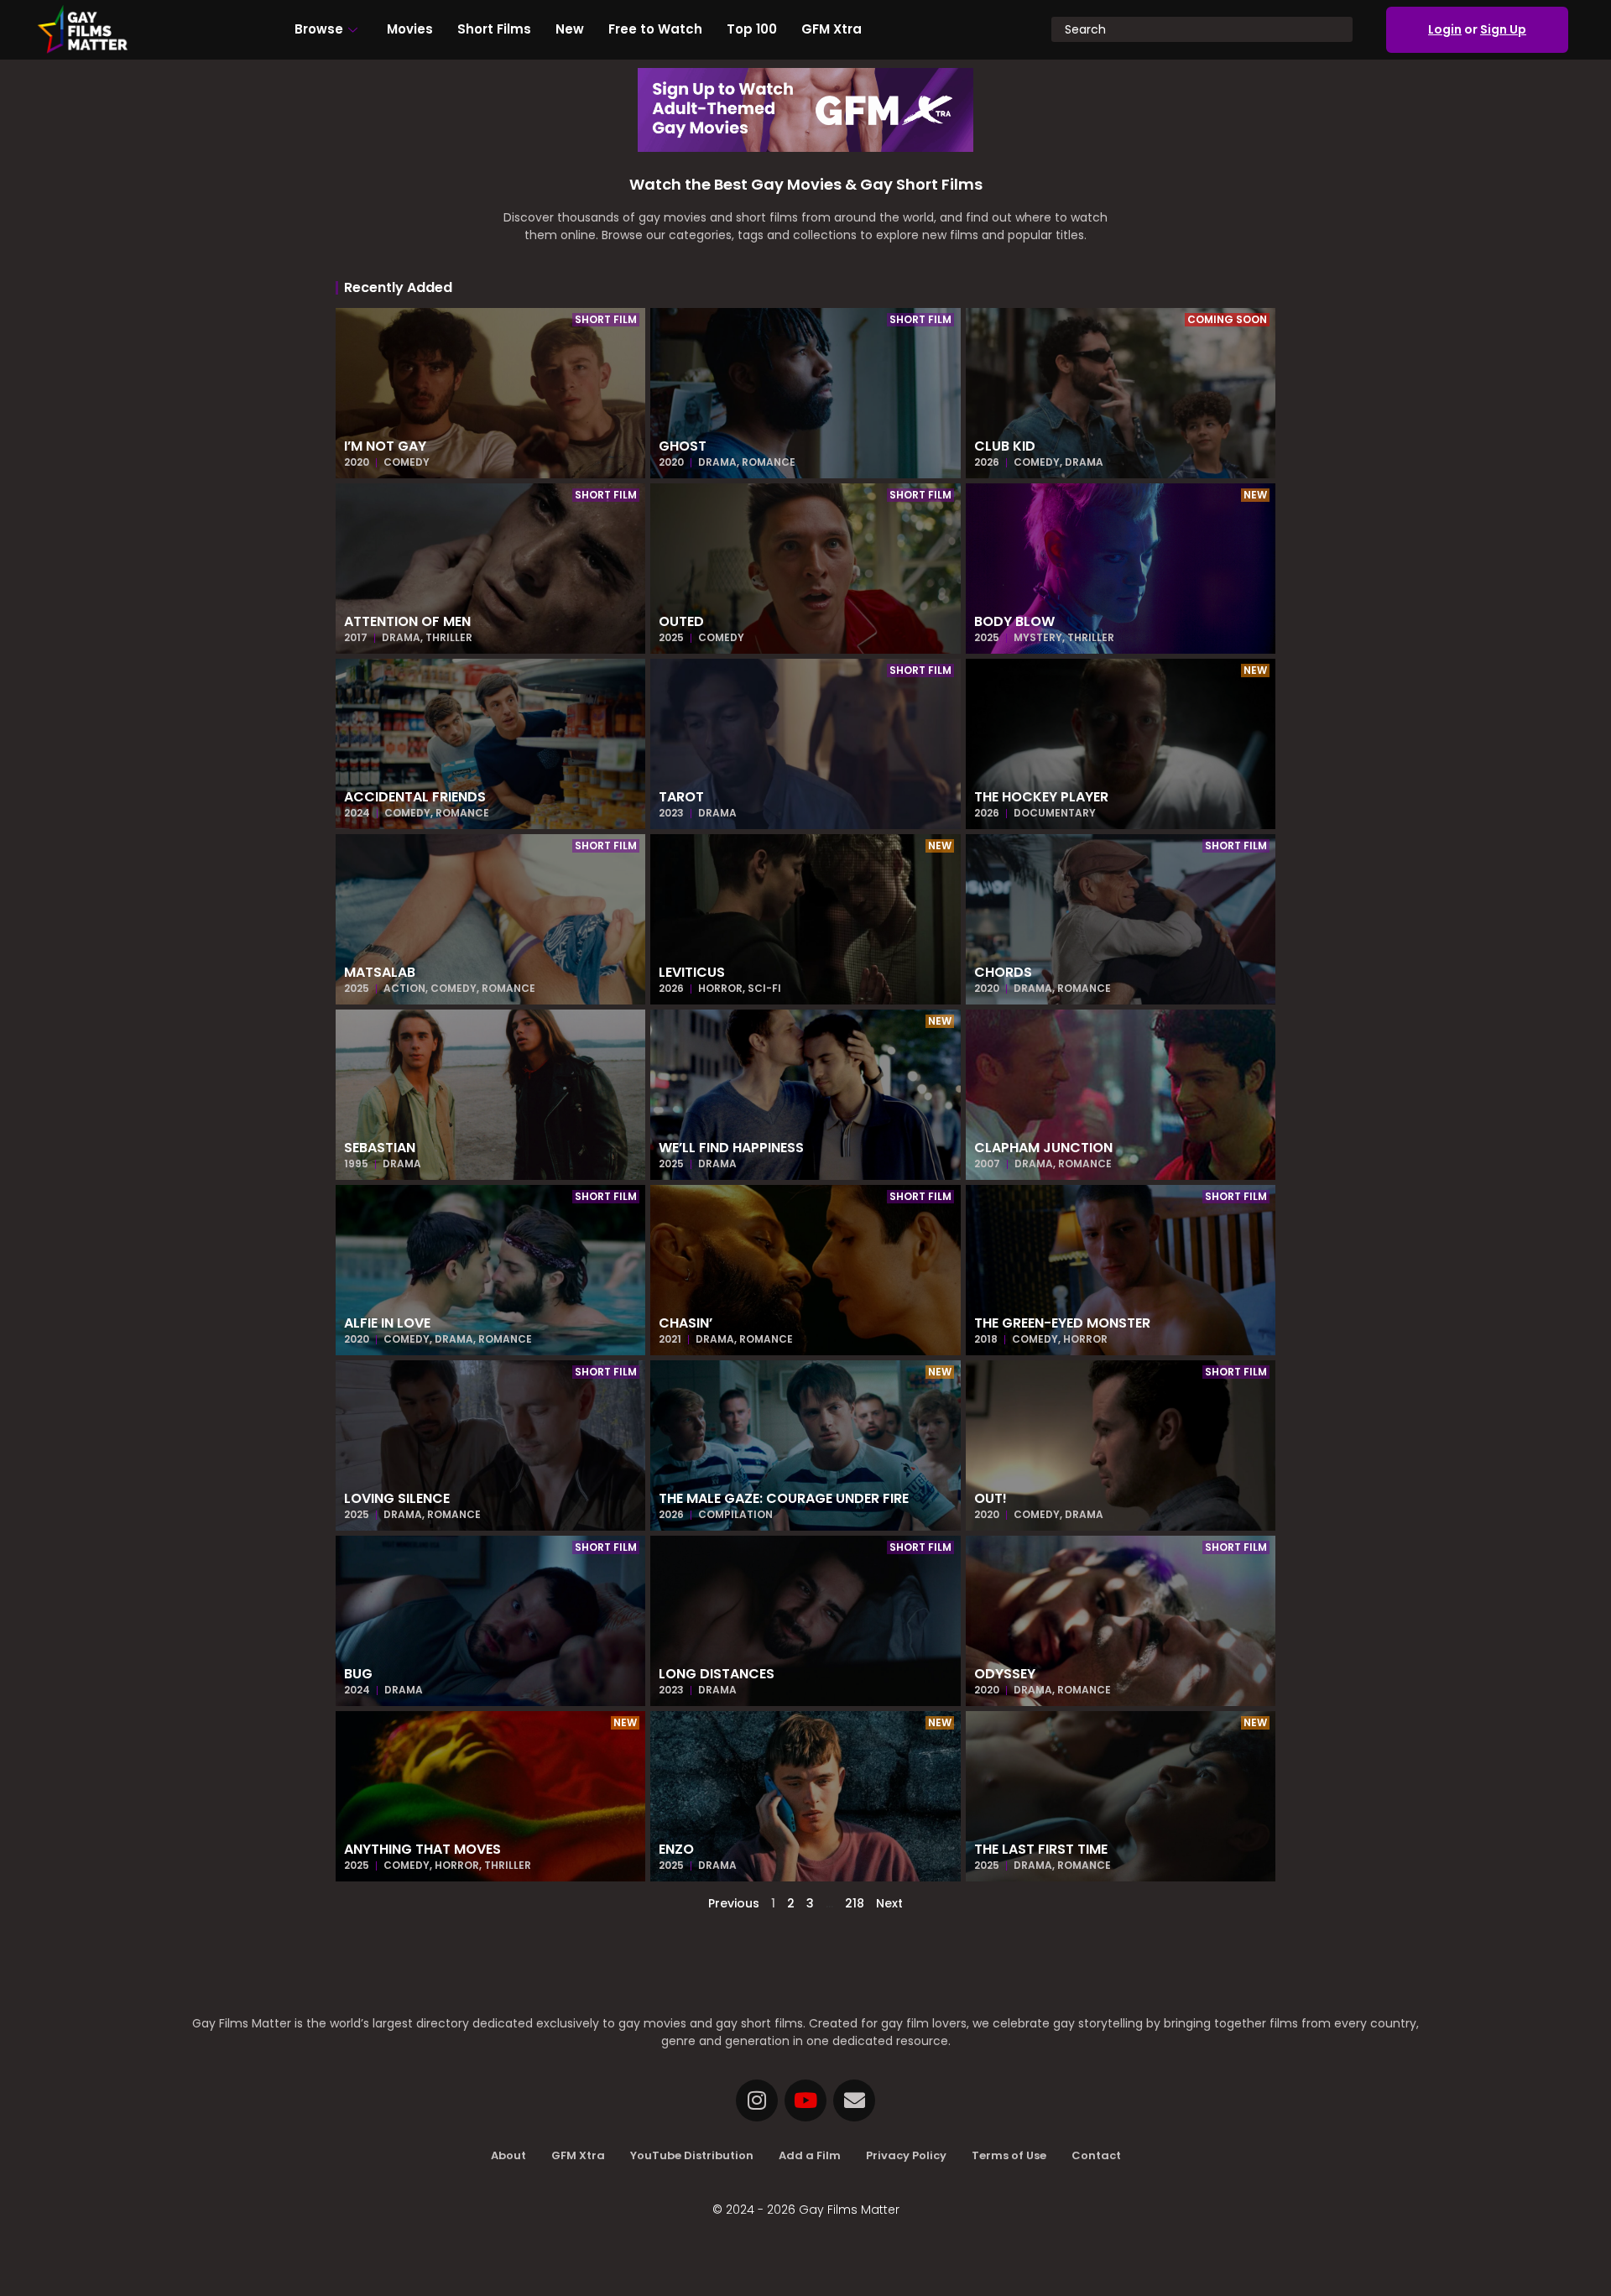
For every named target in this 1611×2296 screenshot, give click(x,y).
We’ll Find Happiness (731, 1148)
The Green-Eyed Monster (1062, 1323)
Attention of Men (407, 621)
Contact (1096, 2155)
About (508, 2155)
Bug (358, 1674)
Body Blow (1014, 621)
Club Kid (1005, 446)
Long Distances (717, 1674)
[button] (606, 320)
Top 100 (752, 29)
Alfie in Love (387, 1323)
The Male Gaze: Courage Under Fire (784, 1498)
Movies (410, 29)
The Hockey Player (1041, 797)
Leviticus (692, 972)
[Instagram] (757, 2100)
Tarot (681, 797)
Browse (319, 29)
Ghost (683, 446)
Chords (1003, 972)
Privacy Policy (906, 2155)
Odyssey (1005, 1674)
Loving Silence (397, 1498)
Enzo (676, 1849)
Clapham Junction (1043, 1148)
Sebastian (380, 1148)
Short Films (494, 29)
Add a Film (810, 2155)
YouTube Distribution (692, 2155)
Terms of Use (1009, 2155)
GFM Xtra (832, 29)
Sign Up (1503, 29)
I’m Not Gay (385, 446)
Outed (681, 621)
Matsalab (380, 972)
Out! (991, 1498)
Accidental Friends (415, 797)
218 (855, 1903)
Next (889, 1903)
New (570, 29)
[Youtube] (805, 2100)
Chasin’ (686, 1323)
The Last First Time (1041, 1849)
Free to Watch (655, 29)
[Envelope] (854, 2100)
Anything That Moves (422, 1849)
